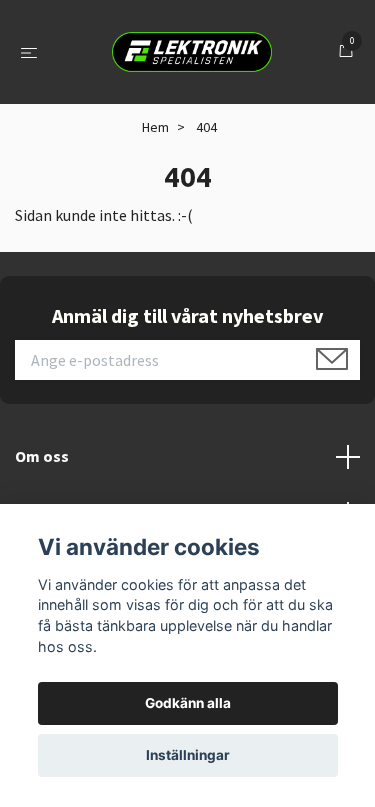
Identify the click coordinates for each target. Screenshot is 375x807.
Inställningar (188, 755)
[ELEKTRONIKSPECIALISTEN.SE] (192, 52)
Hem (155, 127)
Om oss (42, 456)
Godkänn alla (188, 703)
